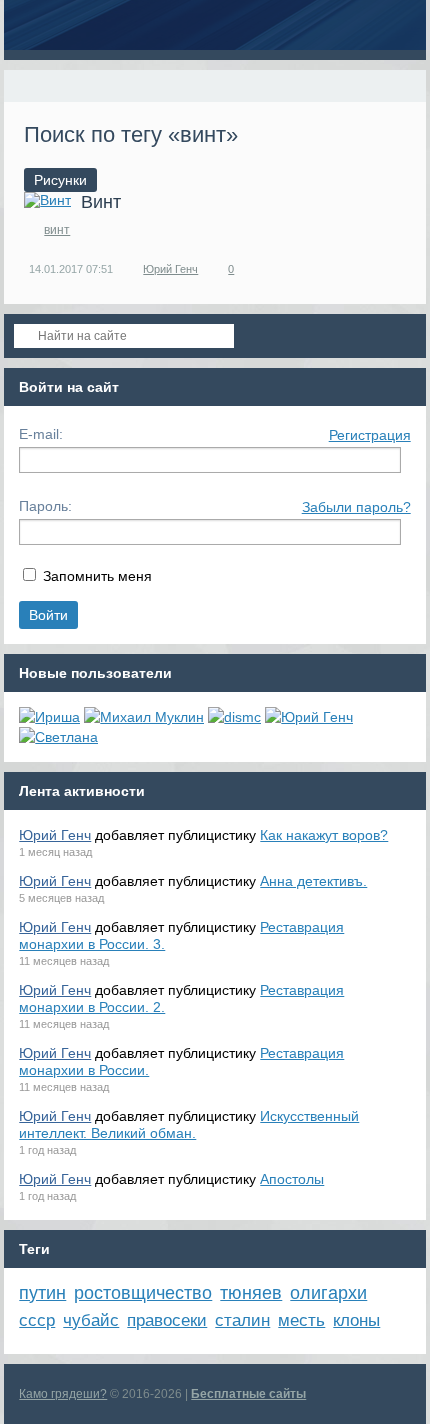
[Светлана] (58, 737)
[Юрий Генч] (309, 717)
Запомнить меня (97, 576)
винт (57, 230)
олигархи (328, 1293)
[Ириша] (49, 717)
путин (42, 1293)
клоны (356, 1320)
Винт (101, 202)
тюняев (251, 1293)
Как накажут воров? (324, 835)
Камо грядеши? (63, 1394)
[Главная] (22, 86)
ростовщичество (143, 1293)
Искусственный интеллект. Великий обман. (189, 1124)
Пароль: (45, 506)
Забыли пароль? (356, 507)
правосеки (167, 1320)
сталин (242, 1320)
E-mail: (41, 434)
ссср (37, 1320)
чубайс (91, 1320)
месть (301, 1320)
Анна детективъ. (313, 881)
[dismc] (234, 717)
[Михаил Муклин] (144, 717)
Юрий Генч (170, 269)
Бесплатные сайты (248, 1394)
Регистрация (370, 435)
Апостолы (292, 1179)
